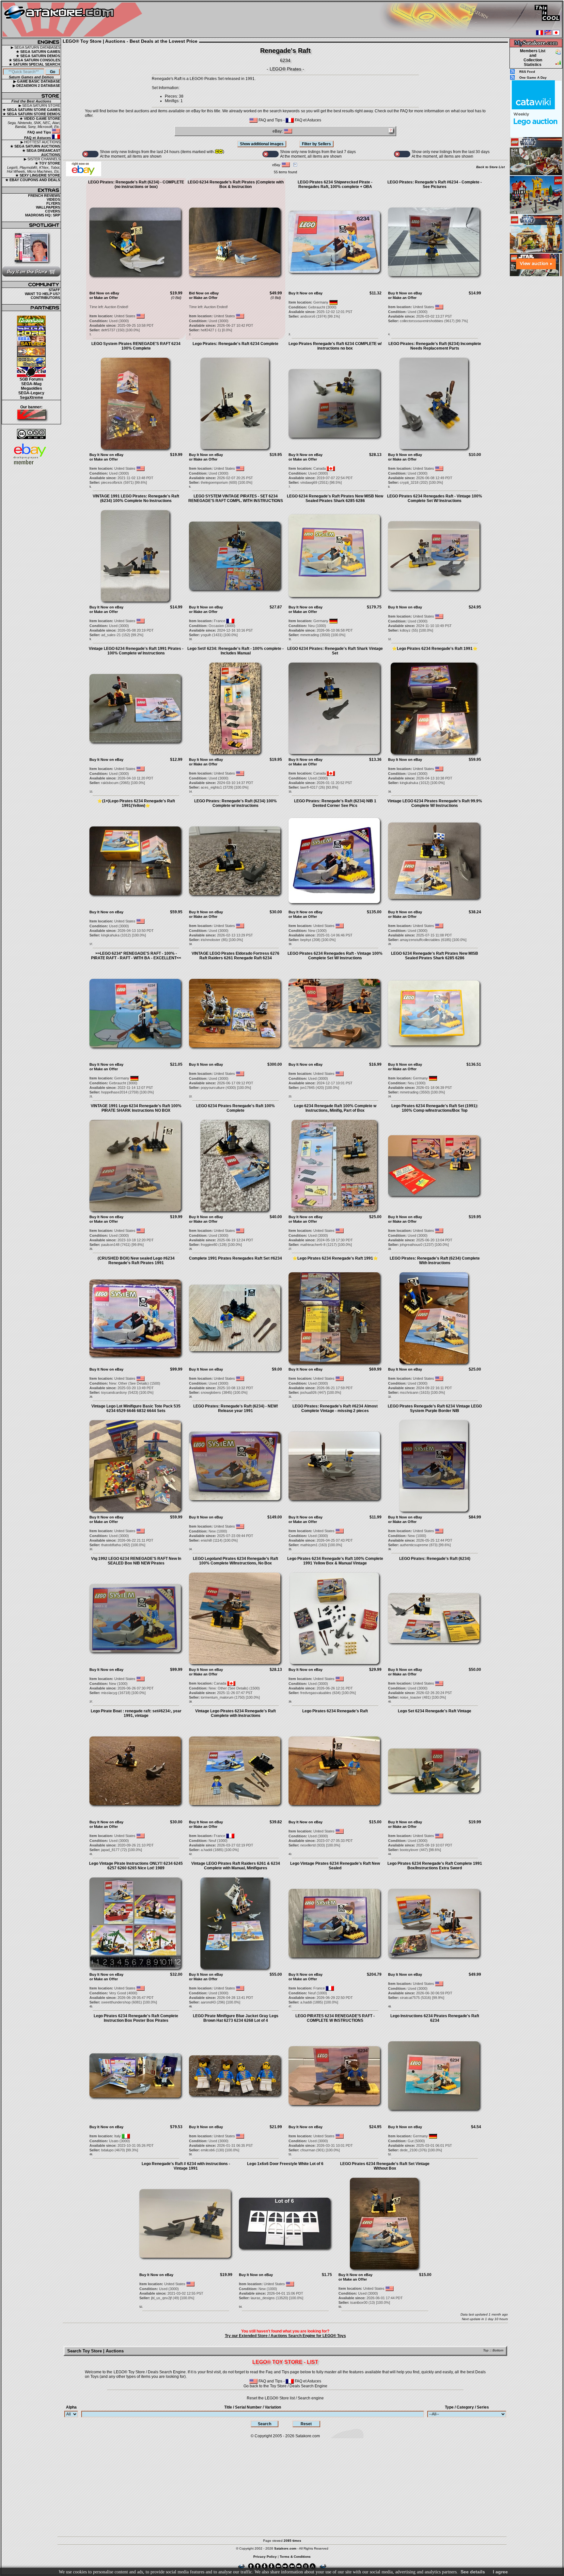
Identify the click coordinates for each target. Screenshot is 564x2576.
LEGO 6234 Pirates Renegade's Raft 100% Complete (235, 1108)
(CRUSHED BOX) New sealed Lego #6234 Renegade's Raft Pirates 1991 (136, 1261)
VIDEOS (53, 199)
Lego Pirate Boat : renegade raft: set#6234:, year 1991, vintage (136, 1713)
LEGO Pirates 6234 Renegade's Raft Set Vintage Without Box (385, 2166)
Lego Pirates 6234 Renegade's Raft (335, 1711)
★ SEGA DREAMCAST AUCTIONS (41, 153)
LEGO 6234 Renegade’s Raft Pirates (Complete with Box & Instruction (236, 184)
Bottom (498, 2350)
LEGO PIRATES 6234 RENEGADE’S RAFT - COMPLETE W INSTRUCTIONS (335, 2018)
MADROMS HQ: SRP (43, 215)
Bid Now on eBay (104, 293)
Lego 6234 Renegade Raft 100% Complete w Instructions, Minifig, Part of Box (335, 1108)
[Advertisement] (536, 375)
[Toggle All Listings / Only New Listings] (90, 154)
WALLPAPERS (48, 207)
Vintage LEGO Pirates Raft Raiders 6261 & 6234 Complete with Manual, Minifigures (236, 1866)
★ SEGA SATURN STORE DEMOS (31, 114)
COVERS (53, 211)
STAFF (54, 290)
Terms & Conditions (295, 2557)
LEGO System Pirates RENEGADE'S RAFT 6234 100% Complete (136, 346)
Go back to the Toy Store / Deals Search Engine (285, 2386)
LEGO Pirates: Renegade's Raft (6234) (435, 1559)
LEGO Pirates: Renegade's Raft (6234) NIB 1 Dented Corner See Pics (335, 803)
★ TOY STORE (47, 163)
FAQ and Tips (40, 132)
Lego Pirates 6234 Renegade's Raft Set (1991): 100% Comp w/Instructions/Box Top (435, 1108)
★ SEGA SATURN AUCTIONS (35, 146)
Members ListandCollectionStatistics (533, 58)
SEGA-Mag (31, 384)
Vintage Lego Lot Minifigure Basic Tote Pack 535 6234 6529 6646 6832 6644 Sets (136, 1408)
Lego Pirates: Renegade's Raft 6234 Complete (235, 344)
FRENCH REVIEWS (44, 196)
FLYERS (53, 203)
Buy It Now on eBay (305, 293)
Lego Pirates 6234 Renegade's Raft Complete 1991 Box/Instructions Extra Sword (435, 1866)
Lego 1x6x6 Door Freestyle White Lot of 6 (285, 2164)
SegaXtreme (31, 398)
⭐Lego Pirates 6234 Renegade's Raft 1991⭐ (435, 649)
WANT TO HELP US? (42, 294)
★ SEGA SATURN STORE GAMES (31, 110)
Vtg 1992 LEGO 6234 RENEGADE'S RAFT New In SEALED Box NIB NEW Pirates (136, 1561)
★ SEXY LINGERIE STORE (38, 175)
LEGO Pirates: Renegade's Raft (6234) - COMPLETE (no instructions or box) (136, 184)
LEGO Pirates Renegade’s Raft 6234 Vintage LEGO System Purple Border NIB (435, 1408)
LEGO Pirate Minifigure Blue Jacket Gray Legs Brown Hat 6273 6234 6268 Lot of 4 (236, 2018)
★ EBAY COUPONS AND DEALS (33, 180)
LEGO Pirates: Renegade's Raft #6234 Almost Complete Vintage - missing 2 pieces (335, 1408)
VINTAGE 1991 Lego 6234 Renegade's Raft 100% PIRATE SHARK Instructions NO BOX (136, 1108)
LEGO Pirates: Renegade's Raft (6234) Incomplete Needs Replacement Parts (435, 346)
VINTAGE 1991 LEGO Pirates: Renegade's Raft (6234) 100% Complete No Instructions (136, 498)
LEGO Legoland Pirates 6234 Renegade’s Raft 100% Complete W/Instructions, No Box (235, 1561)
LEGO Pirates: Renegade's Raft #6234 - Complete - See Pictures (435, 184)
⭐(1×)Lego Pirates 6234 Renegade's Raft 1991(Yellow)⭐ (136, 803)
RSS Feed (527, 72)
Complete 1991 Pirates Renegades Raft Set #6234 (235, 1258)
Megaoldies (31, 388)
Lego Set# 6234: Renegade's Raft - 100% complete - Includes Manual (235, 651)
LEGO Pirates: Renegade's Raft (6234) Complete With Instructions (435, 1261)
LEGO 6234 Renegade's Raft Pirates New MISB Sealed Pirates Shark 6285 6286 (435, 956)
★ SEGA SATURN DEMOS (38, 56)
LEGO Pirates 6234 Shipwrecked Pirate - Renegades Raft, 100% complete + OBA (335, 184)
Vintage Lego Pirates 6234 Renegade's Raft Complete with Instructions (235, 1713)
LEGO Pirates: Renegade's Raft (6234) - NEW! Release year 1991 (236, 1408)
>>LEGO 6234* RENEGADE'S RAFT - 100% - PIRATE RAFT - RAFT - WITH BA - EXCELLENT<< (136, 956)
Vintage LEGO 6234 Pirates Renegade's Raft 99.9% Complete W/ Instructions (435, 803)
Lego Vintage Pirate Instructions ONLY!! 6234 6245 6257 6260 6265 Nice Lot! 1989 (136, 1866)
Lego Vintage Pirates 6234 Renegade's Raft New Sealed (335, 1866)
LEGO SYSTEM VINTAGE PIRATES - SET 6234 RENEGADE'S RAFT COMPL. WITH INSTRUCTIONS (236, 498)
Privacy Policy (265, 2557)
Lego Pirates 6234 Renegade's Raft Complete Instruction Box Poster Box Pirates (136, 2018)
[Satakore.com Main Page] (74, 20)
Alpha (71, 2407)
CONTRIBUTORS (45, 298)
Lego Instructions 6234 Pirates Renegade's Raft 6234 (435, 2018)
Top (486, 2350)
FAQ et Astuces (38, 138)
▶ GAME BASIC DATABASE (37, 81)
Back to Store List (490, 167)
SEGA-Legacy (31, 393)
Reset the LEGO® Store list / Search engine (285, 2398)
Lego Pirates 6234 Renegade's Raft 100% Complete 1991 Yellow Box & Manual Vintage (335, 1561)
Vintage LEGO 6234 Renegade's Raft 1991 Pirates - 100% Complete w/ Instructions (136, 651)
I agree (500, 2572)
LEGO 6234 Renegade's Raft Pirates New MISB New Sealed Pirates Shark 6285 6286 (335, 498)
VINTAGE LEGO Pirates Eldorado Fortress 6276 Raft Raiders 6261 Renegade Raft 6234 (235, 956)
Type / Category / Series (467, 2407)
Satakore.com (308, 2436)
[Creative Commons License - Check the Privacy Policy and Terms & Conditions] (31, 434)
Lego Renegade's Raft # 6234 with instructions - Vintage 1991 (186, 2166)
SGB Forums (31, 379)
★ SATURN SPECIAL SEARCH (34, 64)
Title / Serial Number (253, 2407)
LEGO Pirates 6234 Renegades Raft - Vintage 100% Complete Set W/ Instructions (435, 498)
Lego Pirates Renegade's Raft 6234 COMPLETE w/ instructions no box (335, 346)
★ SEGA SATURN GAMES (38, 52)
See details (473, 2572)
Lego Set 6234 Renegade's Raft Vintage (435, 1711)
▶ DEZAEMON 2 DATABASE (36, 86)
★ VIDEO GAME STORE (40, 118)
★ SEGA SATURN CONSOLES (34, 60)
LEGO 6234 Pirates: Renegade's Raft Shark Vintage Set (335, 651)
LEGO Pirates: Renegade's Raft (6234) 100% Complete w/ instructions (235, 803)
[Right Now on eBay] (84, 175)
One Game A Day (533, 78)
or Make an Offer (104, 298)
